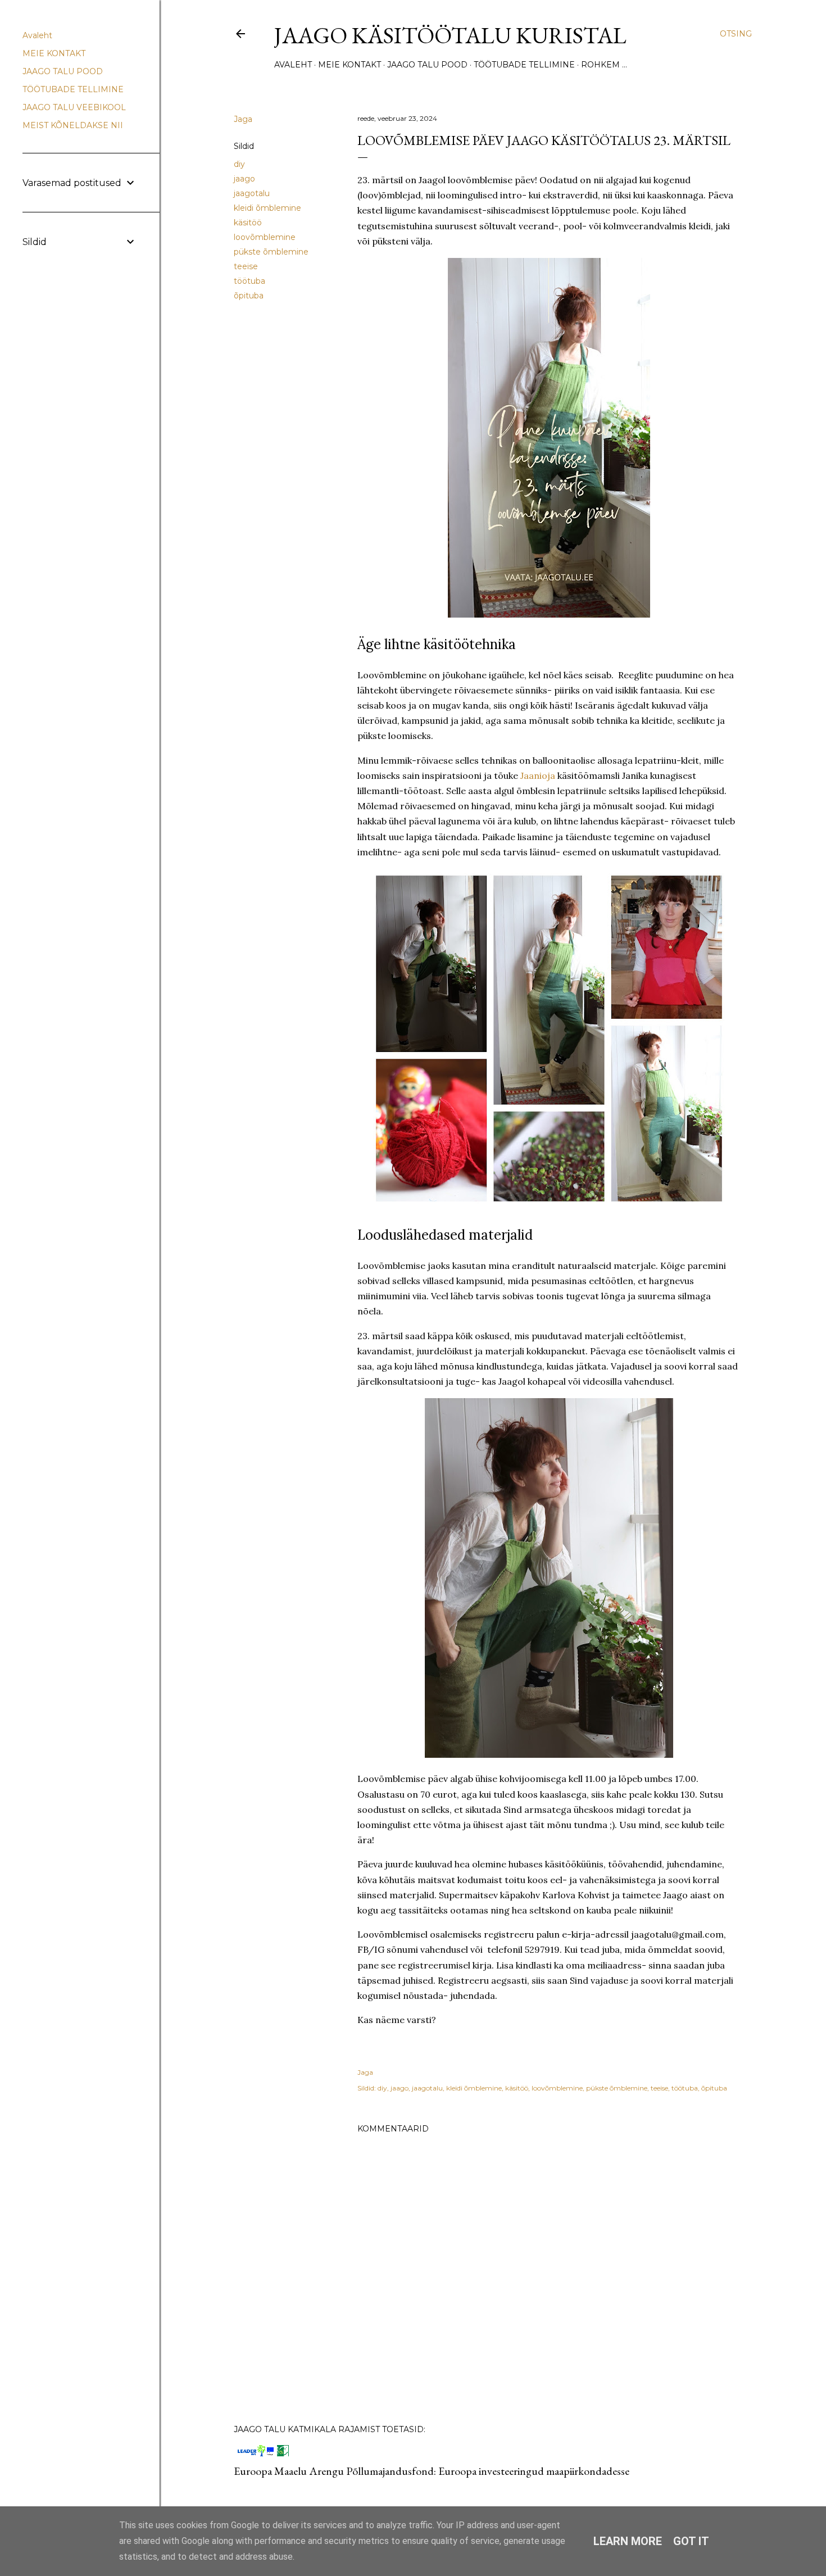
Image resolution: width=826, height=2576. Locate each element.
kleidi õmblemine (267, 208)
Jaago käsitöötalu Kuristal (450, 35)
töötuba (249, 281)
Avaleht (293, 65)
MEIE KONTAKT (350, 65)
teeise (246, 266)
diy (239, 164)
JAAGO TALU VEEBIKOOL (74, 107)
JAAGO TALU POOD (427, 65)
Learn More (628, 2541)
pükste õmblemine (271, 252)
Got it (691, 2541)
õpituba (249, 296)
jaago (244, 179)
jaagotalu (252, 193)
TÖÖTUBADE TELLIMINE (524, 65)
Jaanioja (538, 775)
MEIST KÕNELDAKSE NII (73, 125)
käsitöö (248, 223)
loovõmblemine (265, 237)
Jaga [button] (243, 119)
